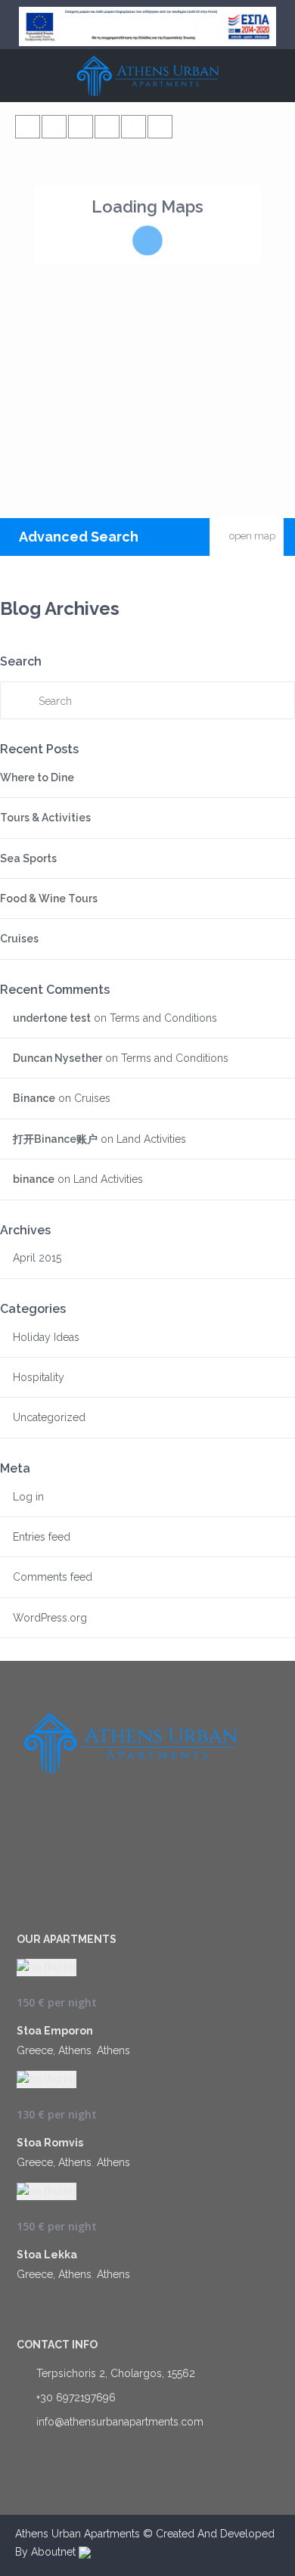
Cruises (19, 939)
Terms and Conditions (163, 1018)
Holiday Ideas (46, 1337)
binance (34, 1179)
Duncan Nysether (57, 1058)
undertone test (52, 1018)
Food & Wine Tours (49, 898)
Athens (113, 2050)
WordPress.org (50, 1618)
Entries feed (42, 1537)
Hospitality (39, 1377)
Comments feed (53, 1577)
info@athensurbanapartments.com (120, 2422)
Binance (34, 1098)
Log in (28, 1497)
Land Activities (151, 1139)
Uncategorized (49, 1417)
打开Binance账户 (55, 1139)
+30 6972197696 (76, 2398)
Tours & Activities (45, 818)
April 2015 (37, 1258)
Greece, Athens (54, 2050)
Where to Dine (37, 777)
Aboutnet (55, 2552)
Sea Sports (28, 858)
